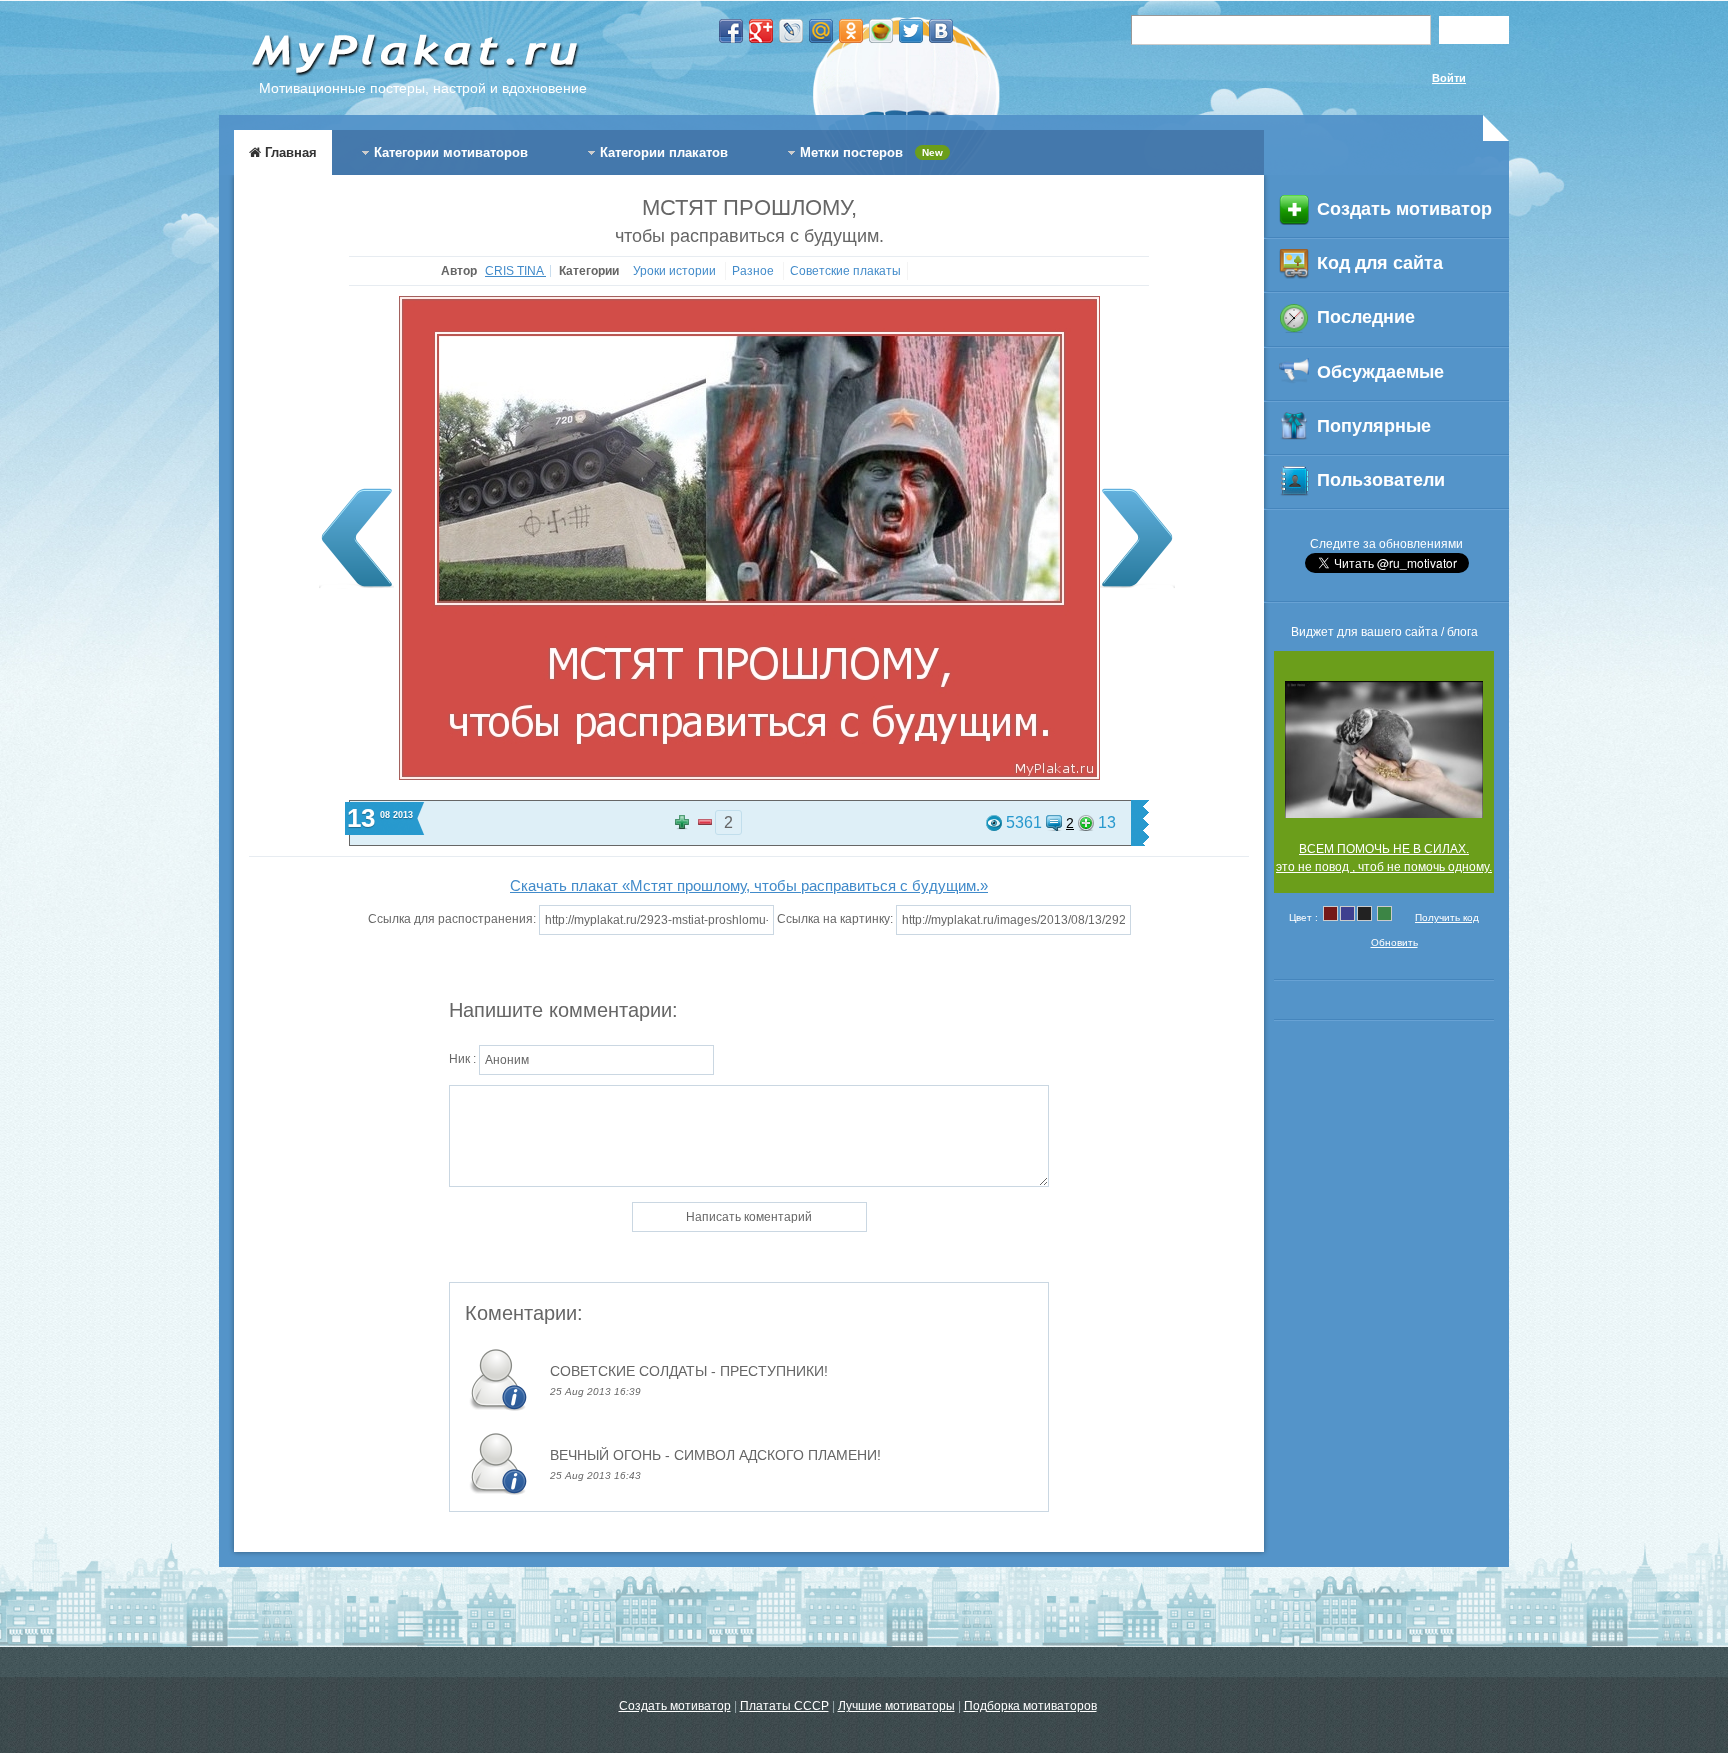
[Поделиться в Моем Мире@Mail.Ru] (821, 31)
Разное (754, 271)
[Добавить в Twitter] (911, 31)
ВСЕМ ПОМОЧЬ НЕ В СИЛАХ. (1384, 849)
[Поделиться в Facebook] (731, 31)
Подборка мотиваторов (1030, 1706)
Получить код (1447, 917)
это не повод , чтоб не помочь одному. (1384, 867)
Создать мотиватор (675, 1706)
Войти (1449, 78)
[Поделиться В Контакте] (941, 31)
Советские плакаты (845, 271)
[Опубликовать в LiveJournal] (791, 31)
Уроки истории (676, 271)
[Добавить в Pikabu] (881, 31)
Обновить (1394, 942)
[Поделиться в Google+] (761, 31)
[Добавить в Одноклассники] (851, 31)
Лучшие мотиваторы (896, 1706)
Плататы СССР (784, 1706)
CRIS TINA (515, 271)
